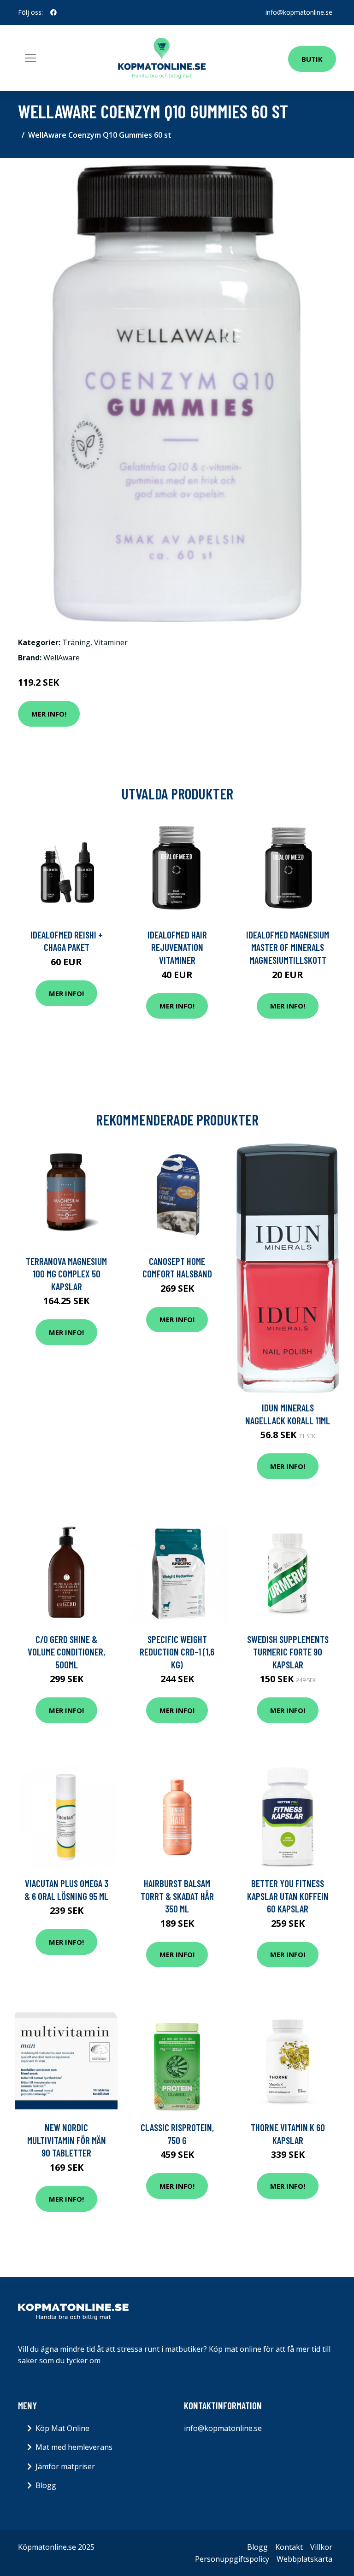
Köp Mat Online (62, 2428)
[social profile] (53, 12)
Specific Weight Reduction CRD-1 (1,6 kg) (177, 1652)
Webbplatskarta (304, 2559)
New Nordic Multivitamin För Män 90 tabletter (67, 2140)
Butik (312, 59)
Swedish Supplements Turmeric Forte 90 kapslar (288, 1652)
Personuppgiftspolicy (232, 2559)
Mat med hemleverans (74, 2447)
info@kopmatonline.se (299, 12)
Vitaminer (111, 642)
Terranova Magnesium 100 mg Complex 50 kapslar (66, 1274)
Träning (76, 642)
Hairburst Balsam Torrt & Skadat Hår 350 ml (177, 1896)
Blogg (46, 2485)
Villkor (321, 2547)
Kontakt (289, 2547)
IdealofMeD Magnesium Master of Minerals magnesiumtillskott (288, 947)
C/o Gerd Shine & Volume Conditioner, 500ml (66, 1652)
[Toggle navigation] (30, 58)
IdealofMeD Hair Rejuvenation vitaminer (177, 947)
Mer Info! (49, 714)
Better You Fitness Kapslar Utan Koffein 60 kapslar (288, 1896)
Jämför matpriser (65, 2466)
